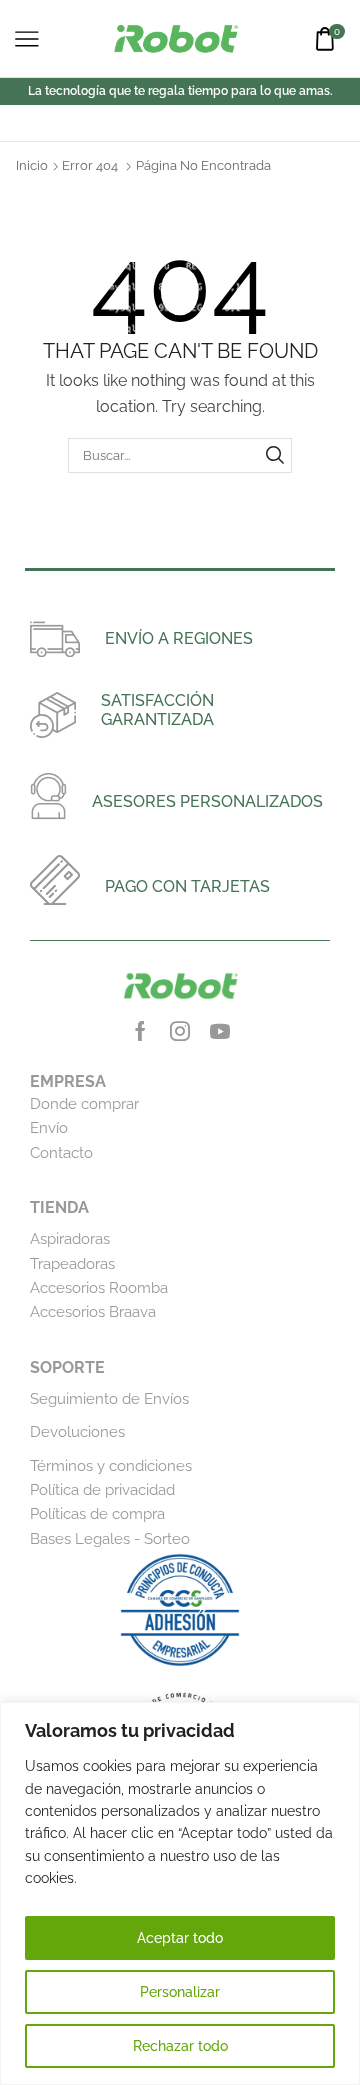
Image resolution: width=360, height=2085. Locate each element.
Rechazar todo (180, 2046)
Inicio (32, 165)
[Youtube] (220, 1031)
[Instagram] (180, 1031)
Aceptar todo (180, 1938)
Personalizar (180, 1992)
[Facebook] (140, 1031)
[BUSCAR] (275, 455)
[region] (180, 1893)
